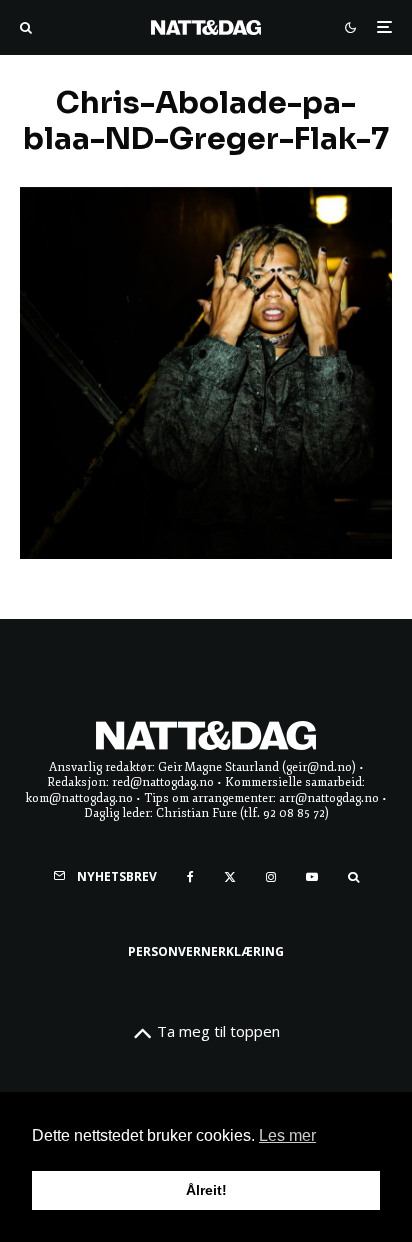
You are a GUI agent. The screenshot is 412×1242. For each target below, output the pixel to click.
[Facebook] (190, 877)
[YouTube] (312, 877)
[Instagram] (271, 877)
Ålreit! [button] (206, 1190)
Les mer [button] (287, 1135)
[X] (230, 877)
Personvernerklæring (206, 951)
